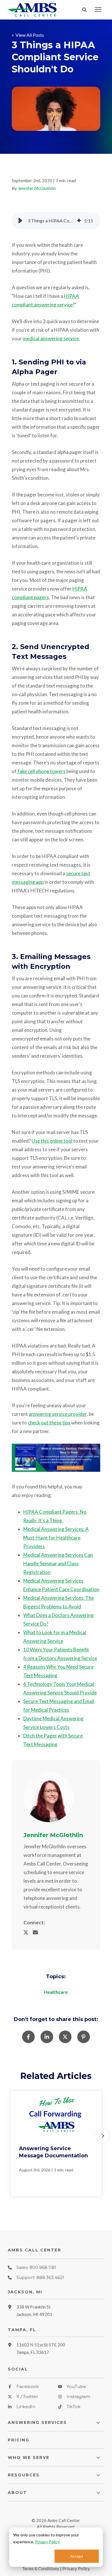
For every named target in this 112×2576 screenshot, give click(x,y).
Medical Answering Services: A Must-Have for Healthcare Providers (56, 1538)
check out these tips (49, 1423)
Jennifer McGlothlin (37, 188)
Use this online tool (52, 1141)
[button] (86, 10)
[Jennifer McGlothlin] (49, 1797)
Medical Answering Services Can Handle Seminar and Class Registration (58, 1563)
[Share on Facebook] (28, 2037)
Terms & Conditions (41, 2569)
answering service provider (58, 1414)
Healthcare (56, 1992)
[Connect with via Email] (38, 1932)
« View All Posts (28, 35)
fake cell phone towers (41, 771)
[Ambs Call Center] (35, 10)
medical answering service (51, 338)
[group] (56, 221)
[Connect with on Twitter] (28, 1932)
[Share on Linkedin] (47, 2037)
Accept (77, 2556)
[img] (79, 221)
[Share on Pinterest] (84, 2037)
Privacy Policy (47, 2542)
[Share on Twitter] (65, 2037)
